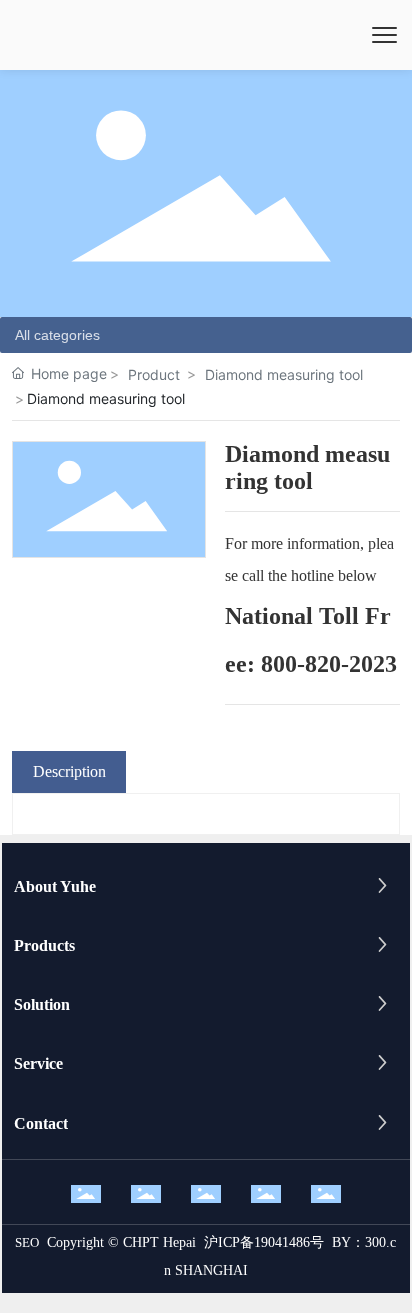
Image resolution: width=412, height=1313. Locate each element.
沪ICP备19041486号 (264, 1242)
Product (154, 374)
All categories (57, 335)
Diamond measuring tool (284, 374)
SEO (27, 1242)
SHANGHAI (211, 1270)
